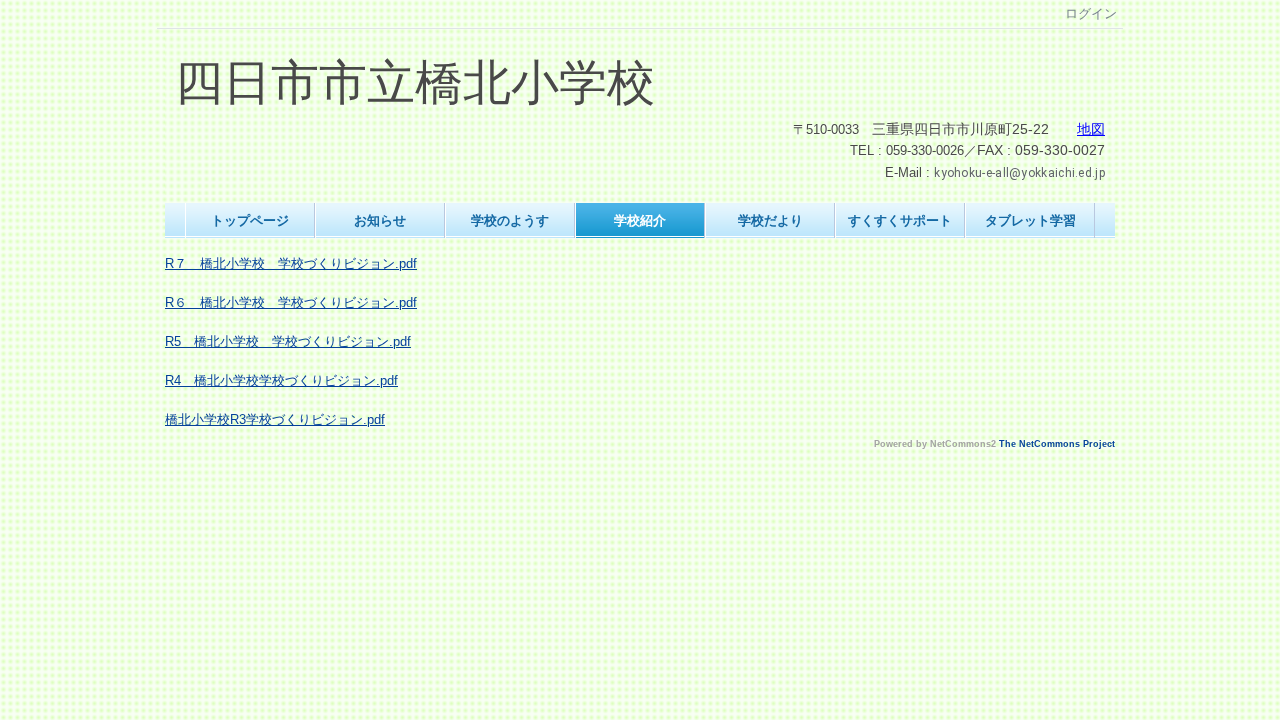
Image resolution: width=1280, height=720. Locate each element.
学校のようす (510, 220)
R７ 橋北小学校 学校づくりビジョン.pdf (291, 263)
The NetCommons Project (1057, 444)
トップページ (250, 220)
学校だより (770, 220)
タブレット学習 (1030, 220)
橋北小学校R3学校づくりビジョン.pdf (275, 419)
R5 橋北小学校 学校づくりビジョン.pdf (288, 341)
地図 (1091, 129)
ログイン (1091, 13)
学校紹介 (640, 220)
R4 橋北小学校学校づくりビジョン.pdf (281, 380)
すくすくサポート (900, 220)
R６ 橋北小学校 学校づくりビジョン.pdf (291, 302)
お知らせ (380, 220)
